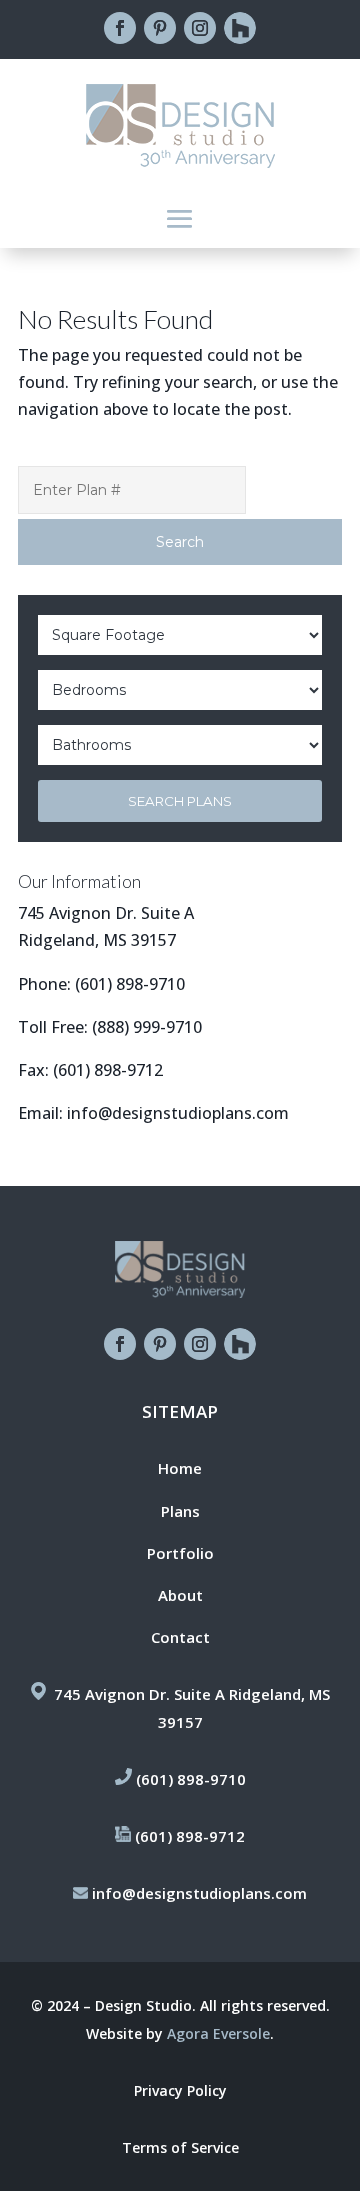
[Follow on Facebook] (120, 28)
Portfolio (180, 1553)
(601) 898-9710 (130, 984)
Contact (180, 1637)
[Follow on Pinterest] (160, 28)
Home (180, 1468)
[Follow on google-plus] (240, 28)
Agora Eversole (218, 2033)
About (180, 1595)
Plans (180, 1511)
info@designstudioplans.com (178, 1113)
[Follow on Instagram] (200, 28)
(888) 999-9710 (147, 1027)
